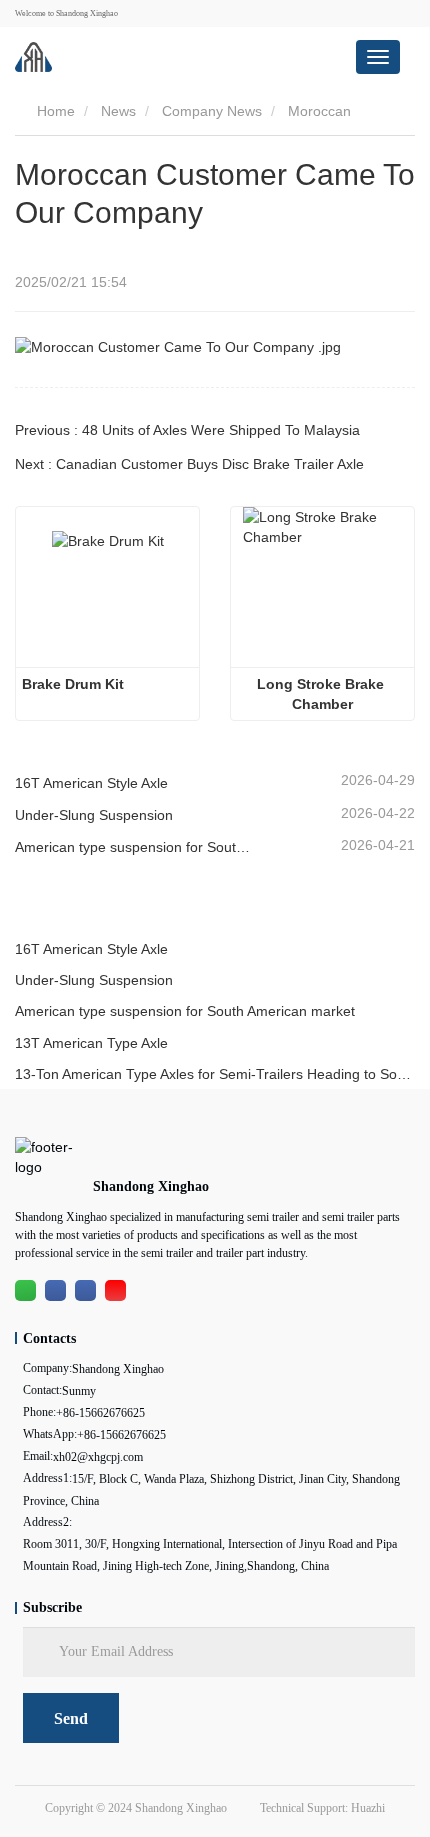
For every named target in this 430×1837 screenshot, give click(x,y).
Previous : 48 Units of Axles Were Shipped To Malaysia (187, 430)
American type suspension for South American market (135, 847)
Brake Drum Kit (73, 684)
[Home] (33, 57)
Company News (212, 111)
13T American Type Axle (91, 1043)
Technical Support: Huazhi (322, 1808)
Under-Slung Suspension (94, 815)
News (118, 111)
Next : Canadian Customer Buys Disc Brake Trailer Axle (189, 464)
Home (54, 111)
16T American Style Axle (91, 783)
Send (71, 1718)
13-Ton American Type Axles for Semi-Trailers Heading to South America (215, 1074)
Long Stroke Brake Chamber (322, 694)
